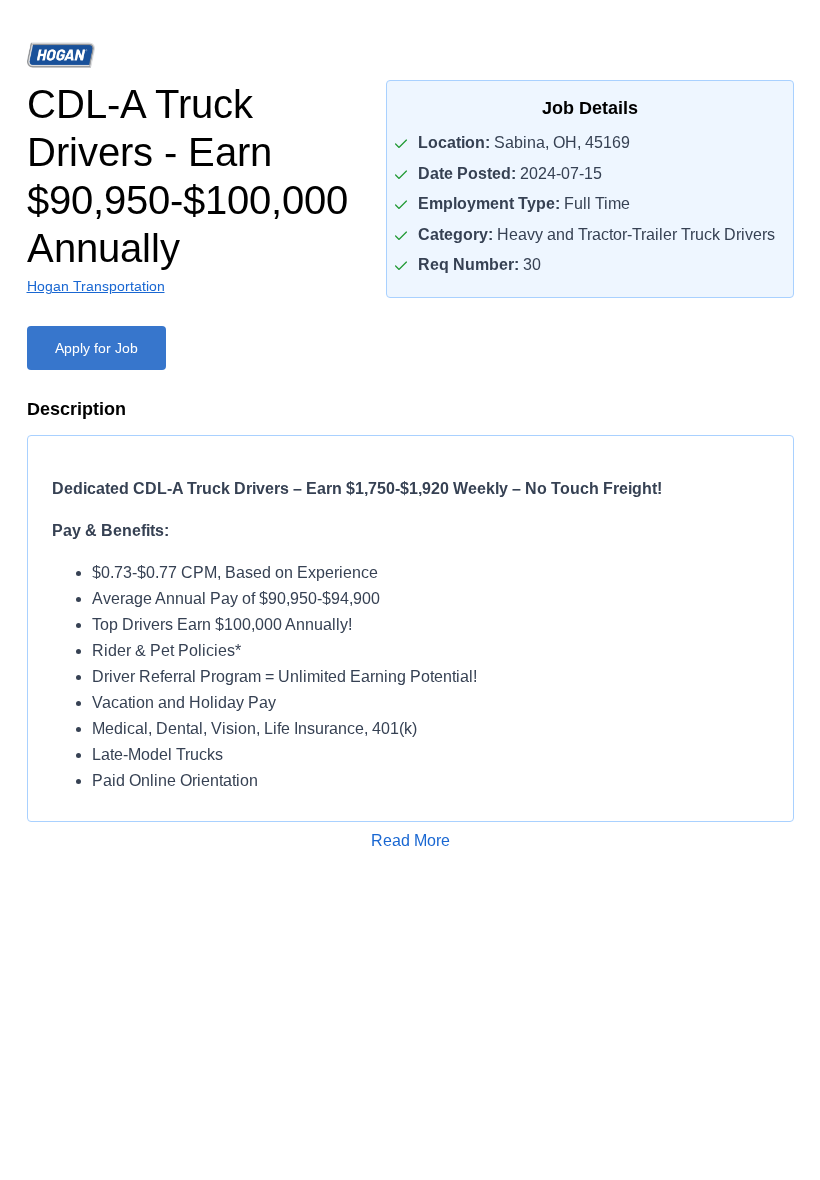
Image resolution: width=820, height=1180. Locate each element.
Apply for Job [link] (96, 348)
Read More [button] (410, 840)
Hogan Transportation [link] (96, 286)
